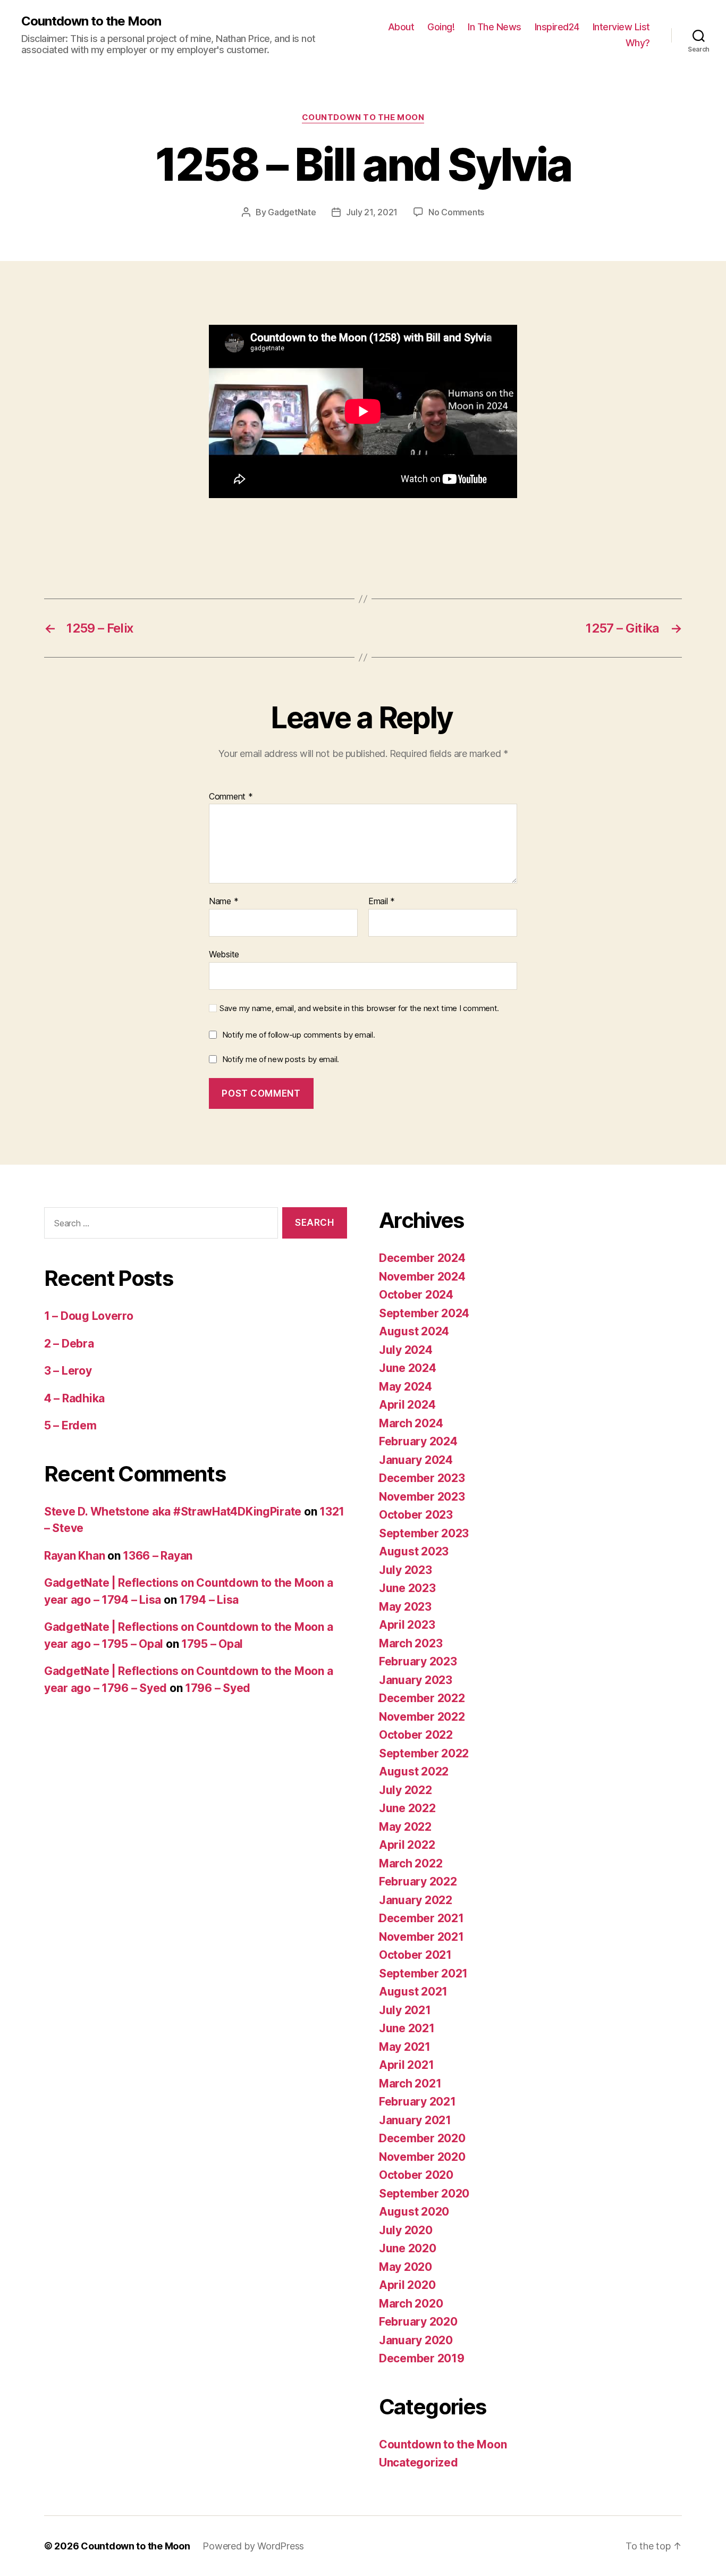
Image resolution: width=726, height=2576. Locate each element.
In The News (495, 27)
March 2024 (411, 1423)
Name (223, 902)
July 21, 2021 (372, 212)
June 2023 (407, 1588)
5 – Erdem (70, 1425)
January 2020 (416, 2340)
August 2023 (414, 1551)
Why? (638, 43)
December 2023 (422, 1478)
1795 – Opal (212, 1644)
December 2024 (422, 1258)
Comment (231, 797)
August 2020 (414, 2212)
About (401, 27)
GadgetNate (292, 212)
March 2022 (411, 1863)
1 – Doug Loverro (89, 1316)
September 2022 (424, 1753)
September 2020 (424, 2194)
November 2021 (421, 1937)
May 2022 (405, 1827)
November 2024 (422, 1277)
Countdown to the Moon (91, 21)
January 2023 (416, 1680)
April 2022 (407, 1845)
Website (224, 954)
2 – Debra (69, 1344)
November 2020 (422, 2157)
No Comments (456, 212)
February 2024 (418, 1441)
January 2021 (415, 2120)
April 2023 (407, 1625)
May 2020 (406, 2267)
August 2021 (413, 1992)
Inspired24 (557, 27)
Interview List (621, 27)
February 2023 (418, 1661)
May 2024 (406, 1387)
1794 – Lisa (209, 1600)
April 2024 (407, 1405)
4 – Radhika (74, 1398)
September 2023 (424, 1533)
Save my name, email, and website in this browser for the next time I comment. (359, 1008)
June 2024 (408, 1368)
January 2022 (416, 1900)
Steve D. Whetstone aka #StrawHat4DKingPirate (173, 1512)
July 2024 (406, 1350)
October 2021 (415, 1955)
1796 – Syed (218, 1688)
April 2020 (407, 2285)
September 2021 (423, 1973)
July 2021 (405, 2010)
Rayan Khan (74, 1556)
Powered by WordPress (253, 2546)
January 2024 (416, 1460)
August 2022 (414, 1771)
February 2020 (418, 2322)
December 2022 (422, 1698)
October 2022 (416, 1735)
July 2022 (406, 1790)
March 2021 (410, 2083)
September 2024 (424, 1313)
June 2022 (407, 1808)
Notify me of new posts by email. (281, 1059)
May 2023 (405, 1607)
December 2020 (422, 2138)
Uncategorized (419, 2463)
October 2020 (416, 2175)
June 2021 (407, 2028)
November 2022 (422, 1717)
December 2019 (422, 2358)
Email (382, 902)
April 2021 (406, 2065)
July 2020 (406, 2230)
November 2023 (422, 1497)
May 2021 (405, 2047)
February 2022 (418, 1882)
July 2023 (406, 1570)
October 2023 (416, 1515)
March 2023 (411, 1643)
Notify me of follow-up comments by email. (299, 1035)
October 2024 (416, 1295)
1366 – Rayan (158, 1556)
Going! (441, 27)
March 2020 (411, 2304)
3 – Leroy (68, 1371)
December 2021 (421, 1918)
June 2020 (408, 2248)
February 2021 (417, 2102)
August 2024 (414, 1331)
